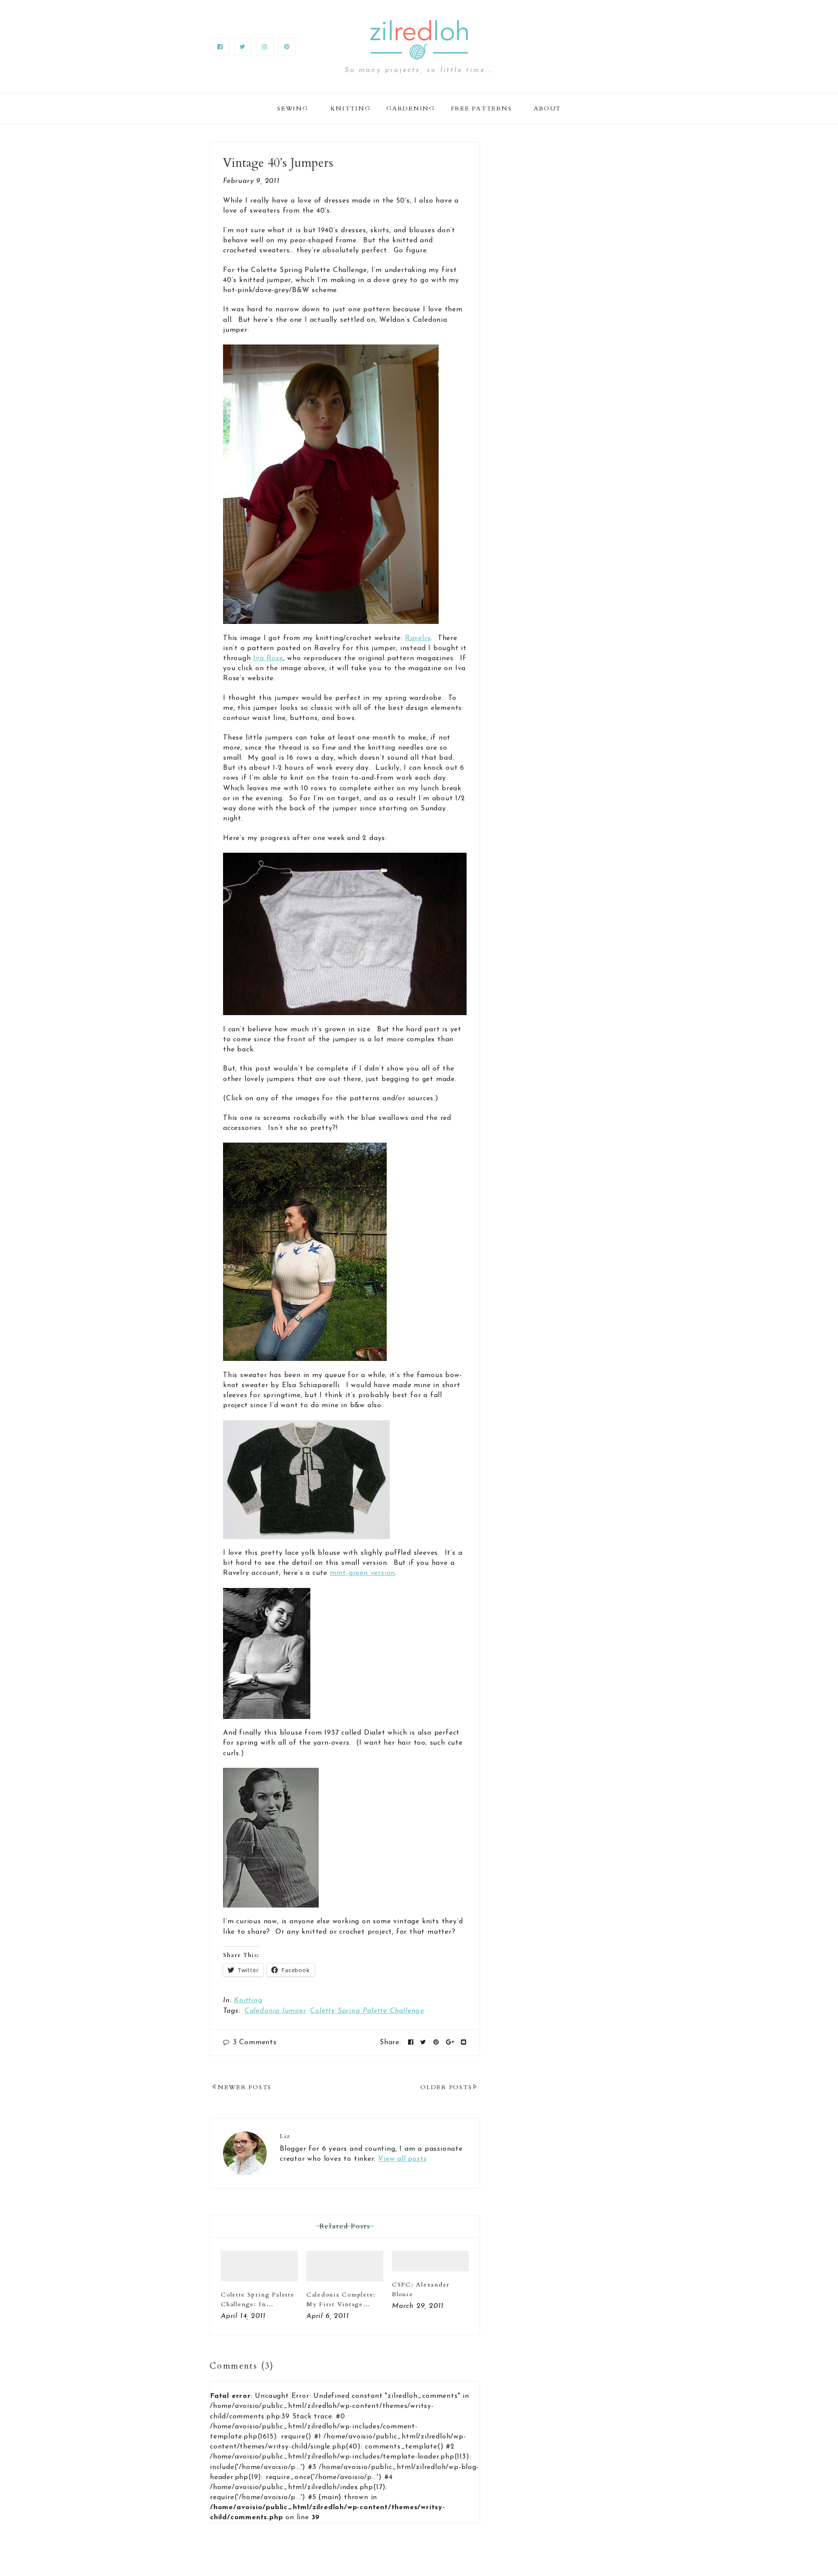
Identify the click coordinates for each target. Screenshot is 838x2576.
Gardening (411, 108)
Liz (285, 2136)
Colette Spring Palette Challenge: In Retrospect (258, 2304)
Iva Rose (268, 658)
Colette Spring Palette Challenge (367, 2011)
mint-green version (362, 1573)
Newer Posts (245, 2087)
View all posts (402, 2159)
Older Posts (446, 2087)
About (547, 108)
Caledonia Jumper (275, 2011)
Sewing (293, 108)
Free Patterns (481, 108)
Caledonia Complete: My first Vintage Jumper (341, 2304)
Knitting (350, 108)
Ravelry (418, 638)
